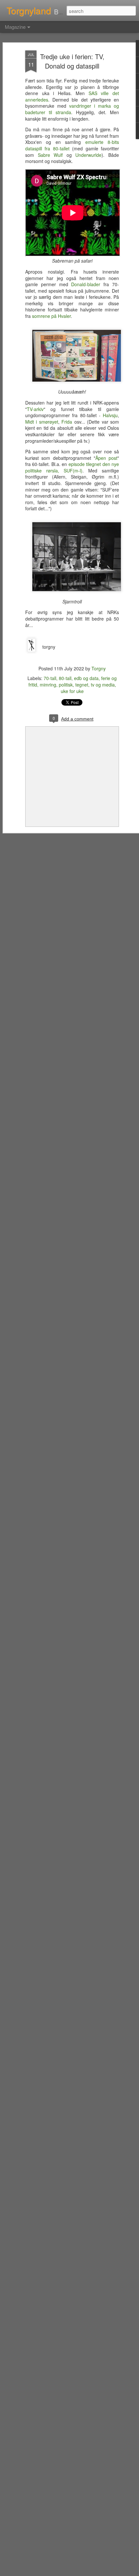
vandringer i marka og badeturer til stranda (72, 109)
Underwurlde (88, 155)
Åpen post (106, 458)
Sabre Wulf (50, 155)
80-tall (65, 678)
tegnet (82, 685)
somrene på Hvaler (51, 316)
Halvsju (110, 415)
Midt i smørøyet (42, 422)
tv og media (103, 685)
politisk (66, 685)
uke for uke (72, 691)
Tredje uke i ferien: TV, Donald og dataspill (72, 61)
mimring (48, 685)
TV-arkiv (35, 409)
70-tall (50, 678)
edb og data (86, 678)
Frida (67, 422)
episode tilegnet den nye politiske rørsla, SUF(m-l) (72, 467)
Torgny (99, 668)
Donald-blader (86, 284)
